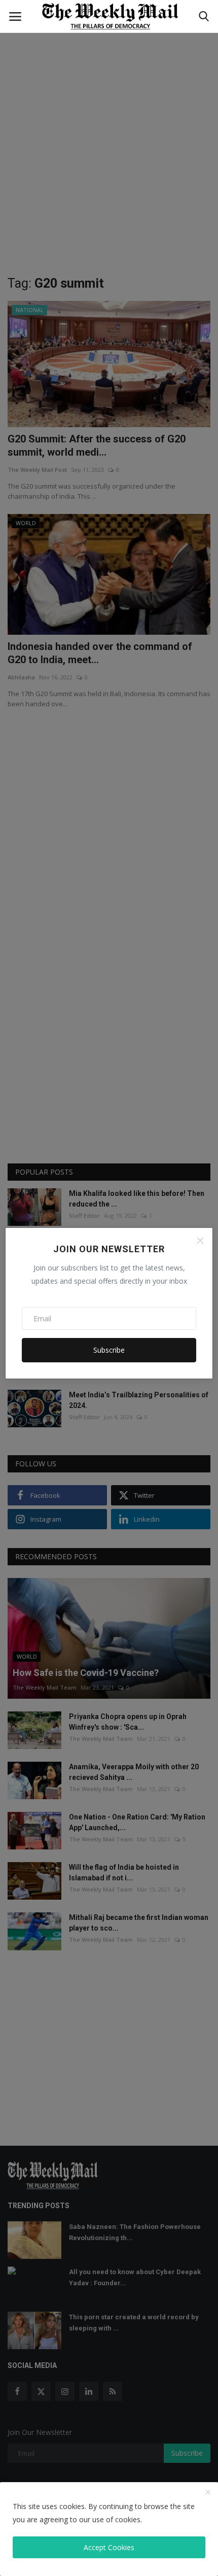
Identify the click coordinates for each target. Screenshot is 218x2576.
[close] (208, 2493)
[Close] (200, 1241)
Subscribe (109, 1350)
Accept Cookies (109, 2547)
